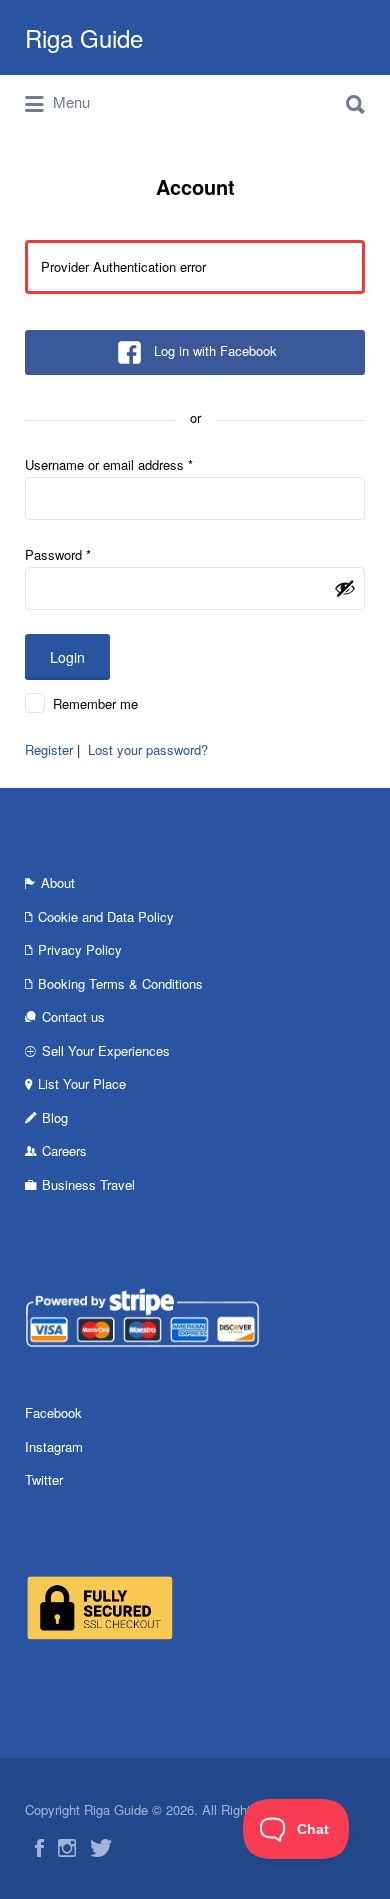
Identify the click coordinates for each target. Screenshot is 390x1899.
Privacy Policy (80, 949)
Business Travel (88, 1184)
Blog (55, 1117)
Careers (64, 1150)
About (58, 882)
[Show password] (345, 588)
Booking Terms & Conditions (120, 983)
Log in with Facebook (215, 350)
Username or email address (109, 464)
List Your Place (82, 1083)
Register (49, 749)
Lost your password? (148, 749)
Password (58, 554)
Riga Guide (84, 37)
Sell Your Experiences (106, 1050)
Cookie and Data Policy (106, 916)
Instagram (54, 1446)
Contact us (73, 1016)
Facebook (53, 1412)
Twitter (44, 1479)
